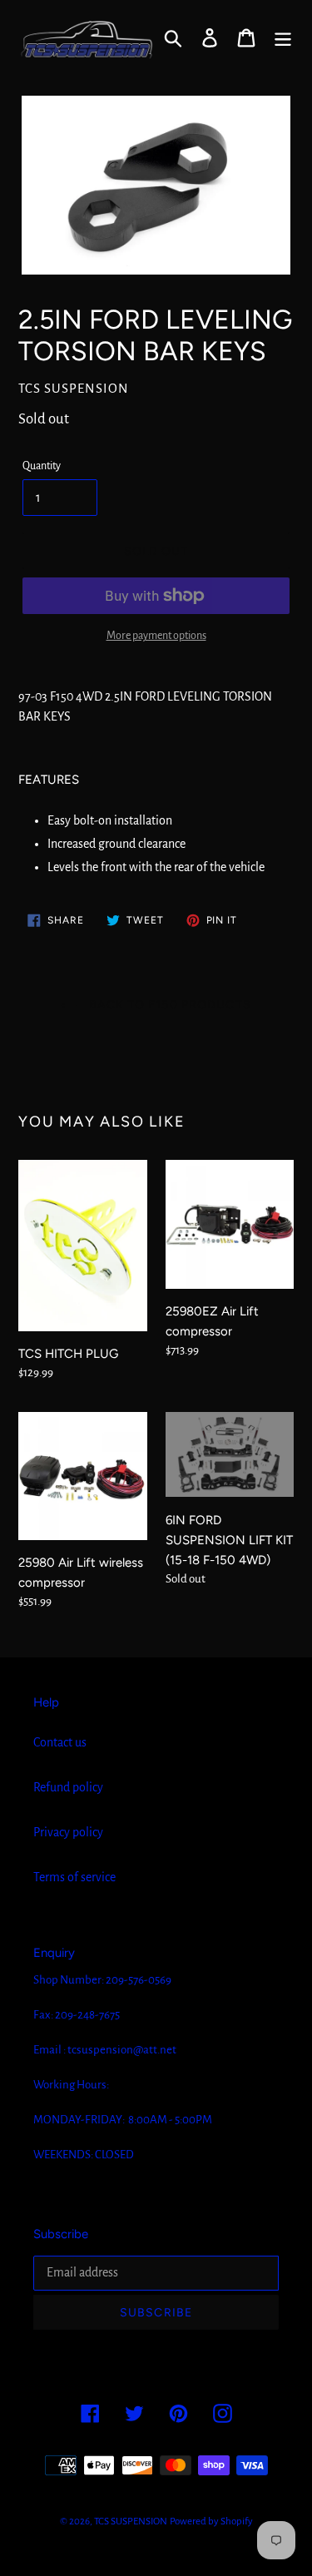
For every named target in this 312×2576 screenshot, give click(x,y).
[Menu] (283, 37)
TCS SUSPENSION (131, 2522)
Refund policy (68, 1787)
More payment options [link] (156, 636)
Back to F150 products (168, 1005)
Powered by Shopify (211, 2522)
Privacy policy (68, 1832)
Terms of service (74, 1877)
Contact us (60, 1742)
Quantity (42, 466)
